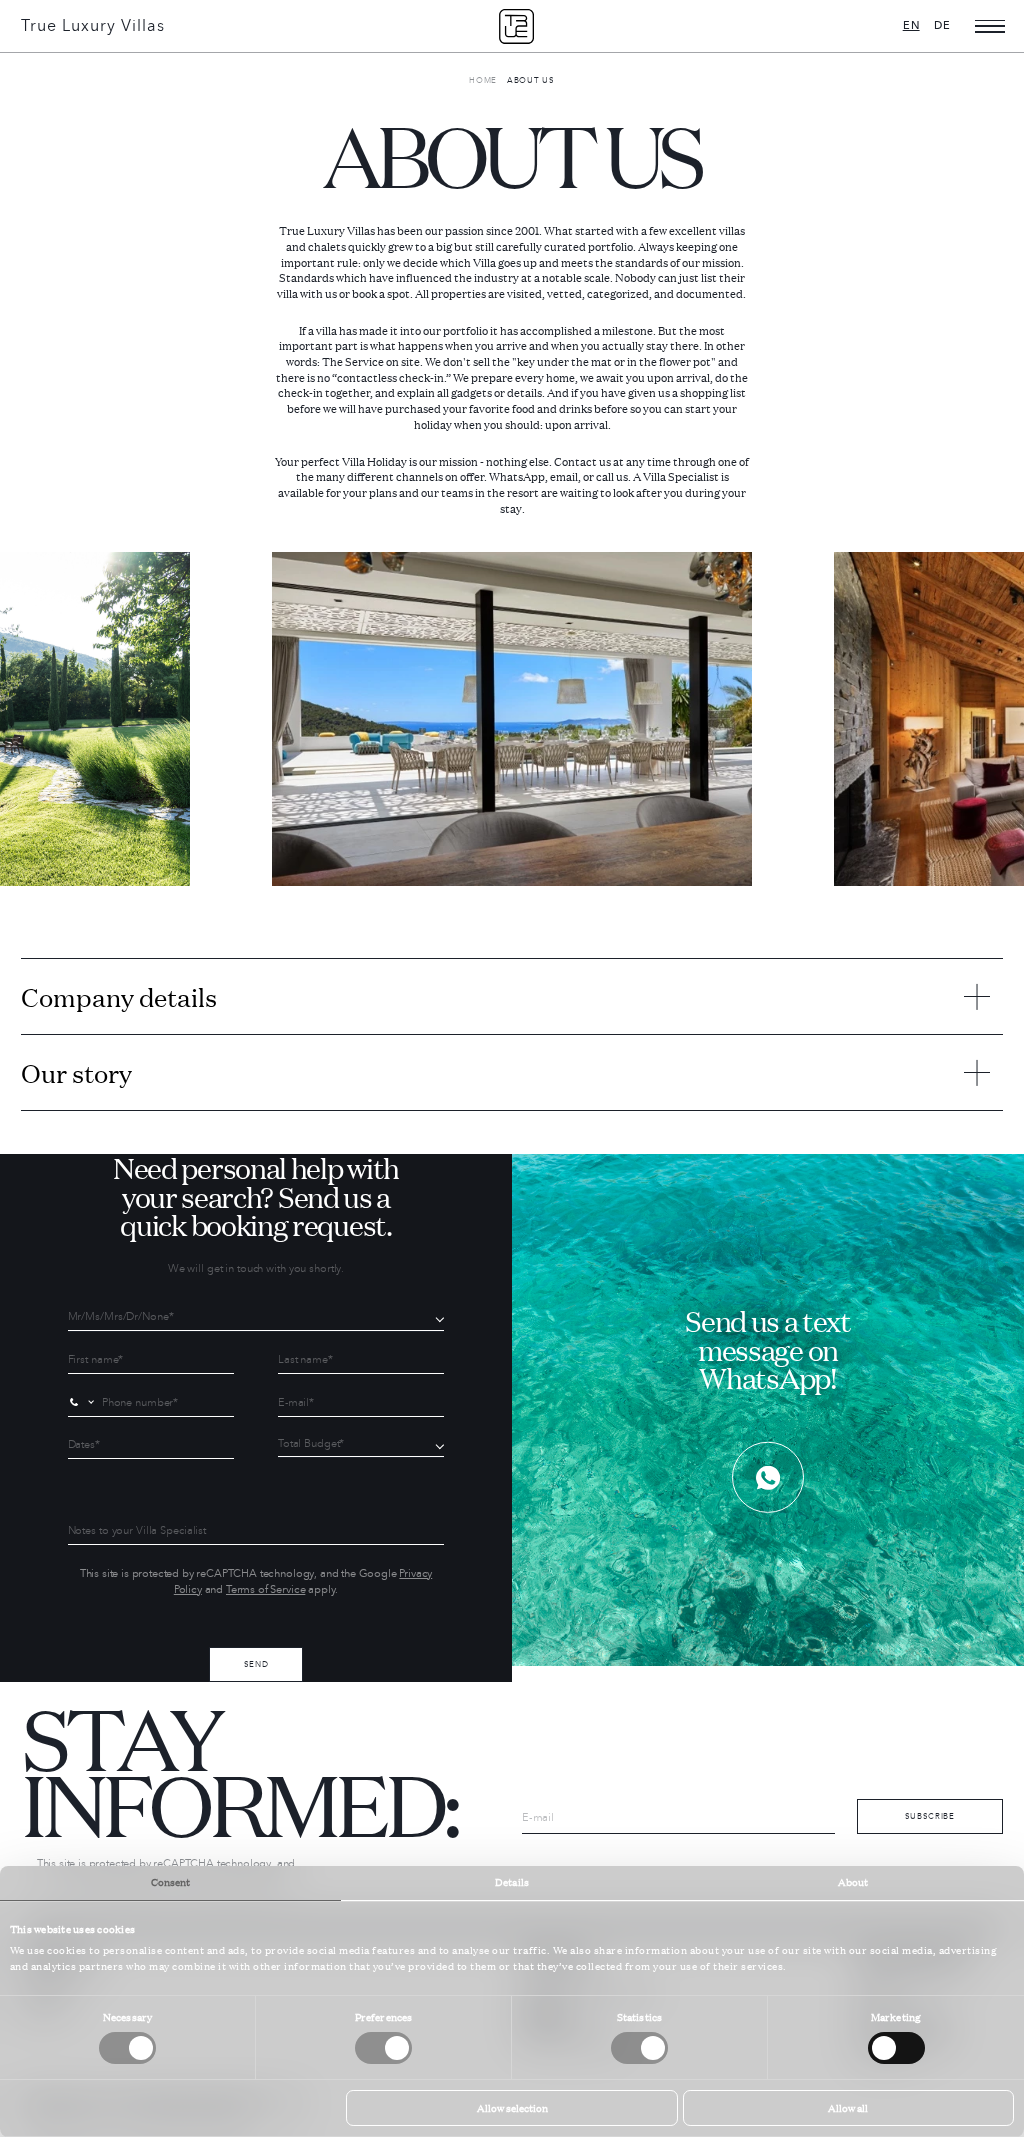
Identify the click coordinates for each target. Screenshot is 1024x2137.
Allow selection (512, 2108)
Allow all (848, 2108)
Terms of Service (265, 1589)
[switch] (383, 2048)
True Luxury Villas (93, 26)
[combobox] (84, 1403)
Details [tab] (512, 1882)
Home (483, 80)
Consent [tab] (171, 1882)
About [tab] (853, 1882)
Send (256, 1664)
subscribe (930, 1816)
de (942, 25)
